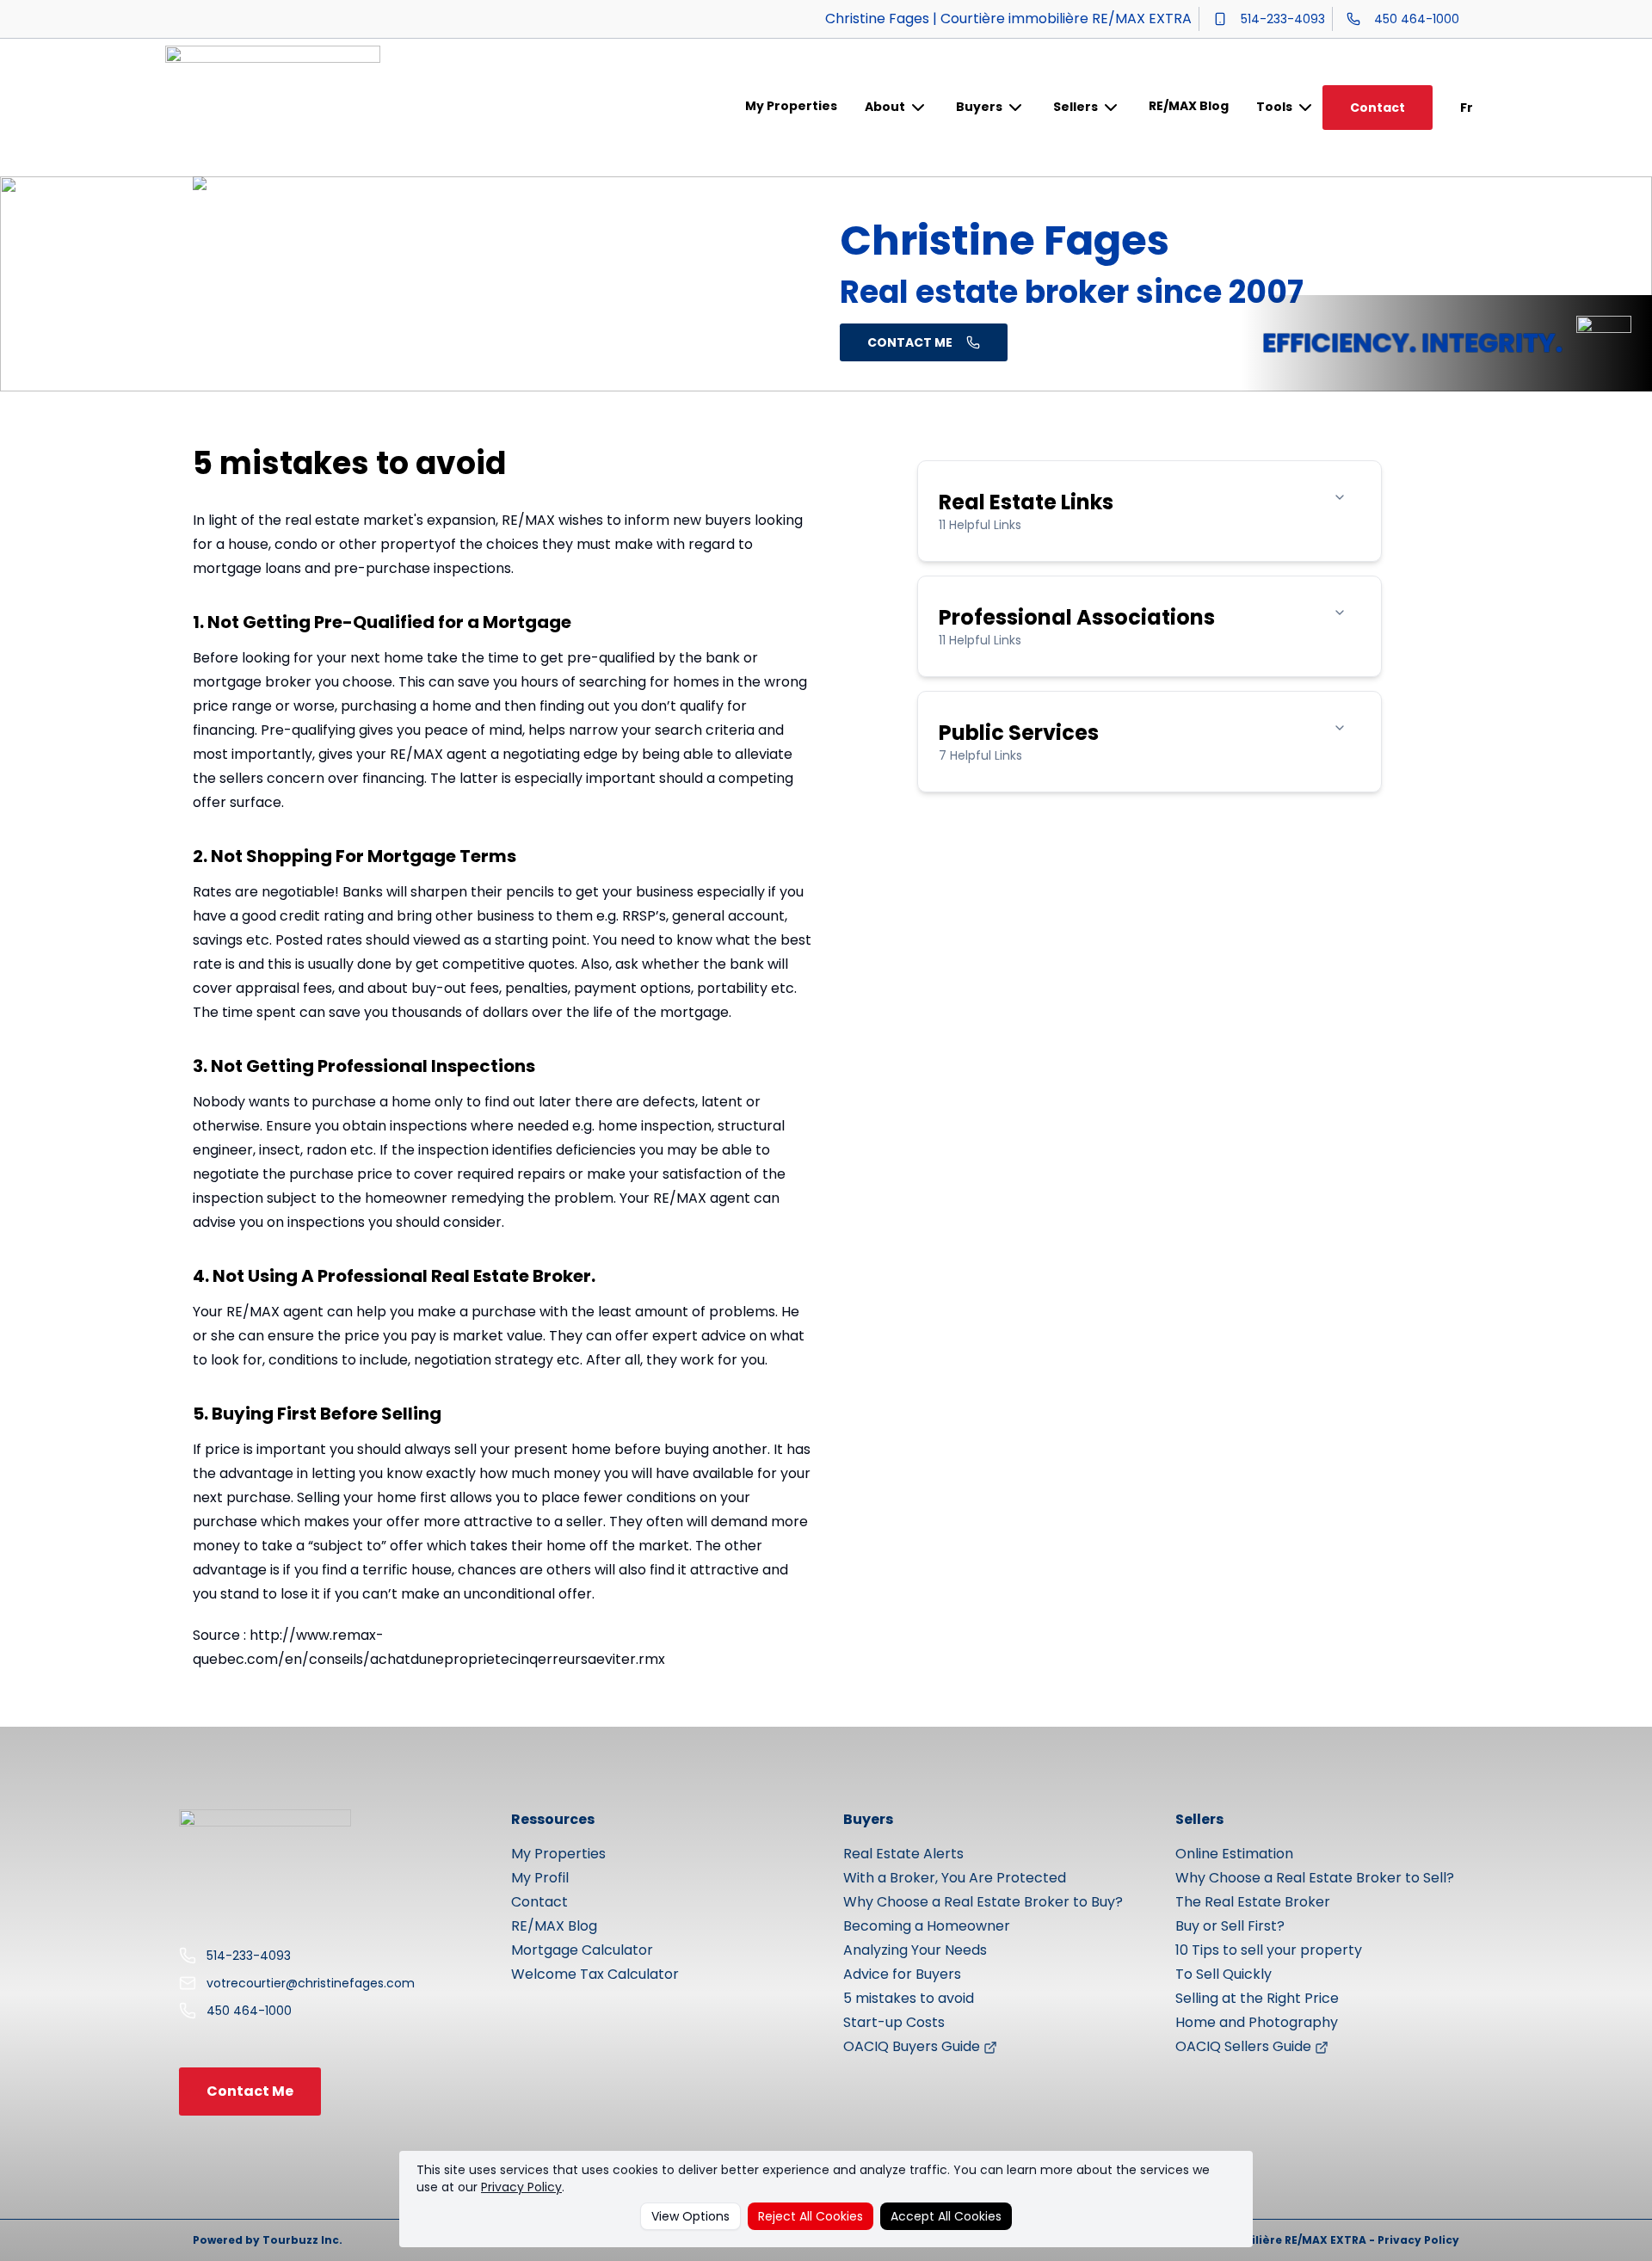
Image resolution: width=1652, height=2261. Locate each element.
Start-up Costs (894, 2022)
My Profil (540, 1878)
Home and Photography (1257, 2022)
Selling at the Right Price (1257, 1998)
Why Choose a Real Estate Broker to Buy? (983, 1902)
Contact (1378, 108)
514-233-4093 (1283, 19)
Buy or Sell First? (1230, 1926)
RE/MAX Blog (1189, 106)
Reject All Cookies (811, 2216)
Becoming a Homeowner (927, 1926)
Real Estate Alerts (903, 1854)
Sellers (1076, 107)
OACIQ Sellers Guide (1245, 2046)
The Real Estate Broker (1253, 1902)
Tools (1274, 107)
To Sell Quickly (1224, 1974)
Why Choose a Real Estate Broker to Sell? (1315, 1878)
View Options (690, 2216)
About (885, 107)
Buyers (979, 107)
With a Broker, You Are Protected (955, 1878)
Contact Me (250, 2091)
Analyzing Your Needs (915, 1950)
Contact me (910, 342)
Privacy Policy (521, 2187)
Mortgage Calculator (582, 1950)
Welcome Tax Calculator (595, 1974)
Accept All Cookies (946, 2216)
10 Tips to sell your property (1269, 1950)
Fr (1467, 108)
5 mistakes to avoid (909, 1998)
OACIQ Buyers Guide (913, 2046)
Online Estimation (1234, 1854)
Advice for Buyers (902, 1974)
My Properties (791, 106)
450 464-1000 (1417, 19)
